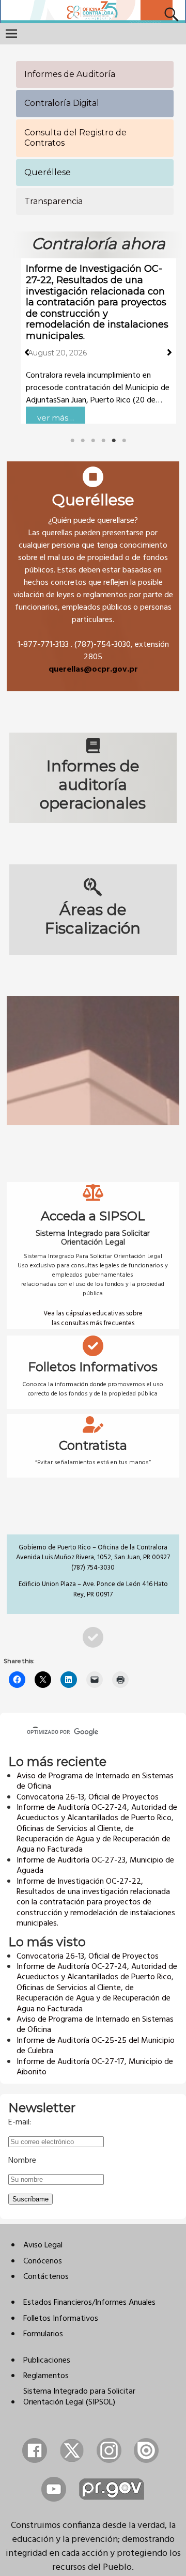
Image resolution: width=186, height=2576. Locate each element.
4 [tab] (103, 441)
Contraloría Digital (62, 103)
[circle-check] (93, 1637)
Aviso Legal (43, 2245)
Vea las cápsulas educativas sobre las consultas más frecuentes (93, 1319)
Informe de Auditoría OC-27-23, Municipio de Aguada (95, 1866)
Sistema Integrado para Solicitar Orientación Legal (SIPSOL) (79, 2397)
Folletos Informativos (61, 2319)
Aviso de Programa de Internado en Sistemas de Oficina (95, 1781)
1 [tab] (72, 441)
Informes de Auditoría (70, 74)
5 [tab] (114, 441)
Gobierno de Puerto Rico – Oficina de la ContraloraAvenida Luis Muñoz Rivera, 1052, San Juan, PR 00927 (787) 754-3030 (93, 1558)
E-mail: (20, 2122)
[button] (27, 352)
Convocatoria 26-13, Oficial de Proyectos (88, 1797)
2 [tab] (83, 441)
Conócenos (43, 2261)
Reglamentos (46, 2376)
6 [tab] (124, 441)
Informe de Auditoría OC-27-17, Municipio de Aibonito (95, 2067)
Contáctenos (46, 2277)
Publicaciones (47, 2361)
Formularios (43, 2334)
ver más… (56, 418)
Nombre (22, 2161)
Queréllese (48, 172)
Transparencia (53, 201)
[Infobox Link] (93, 576)
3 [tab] (93, 441)
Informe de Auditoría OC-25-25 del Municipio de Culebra (96, 2046)
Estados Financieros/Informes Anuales (89, 2303)
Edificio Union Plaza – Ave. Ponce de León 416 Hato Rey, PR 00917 (93, 1589)
